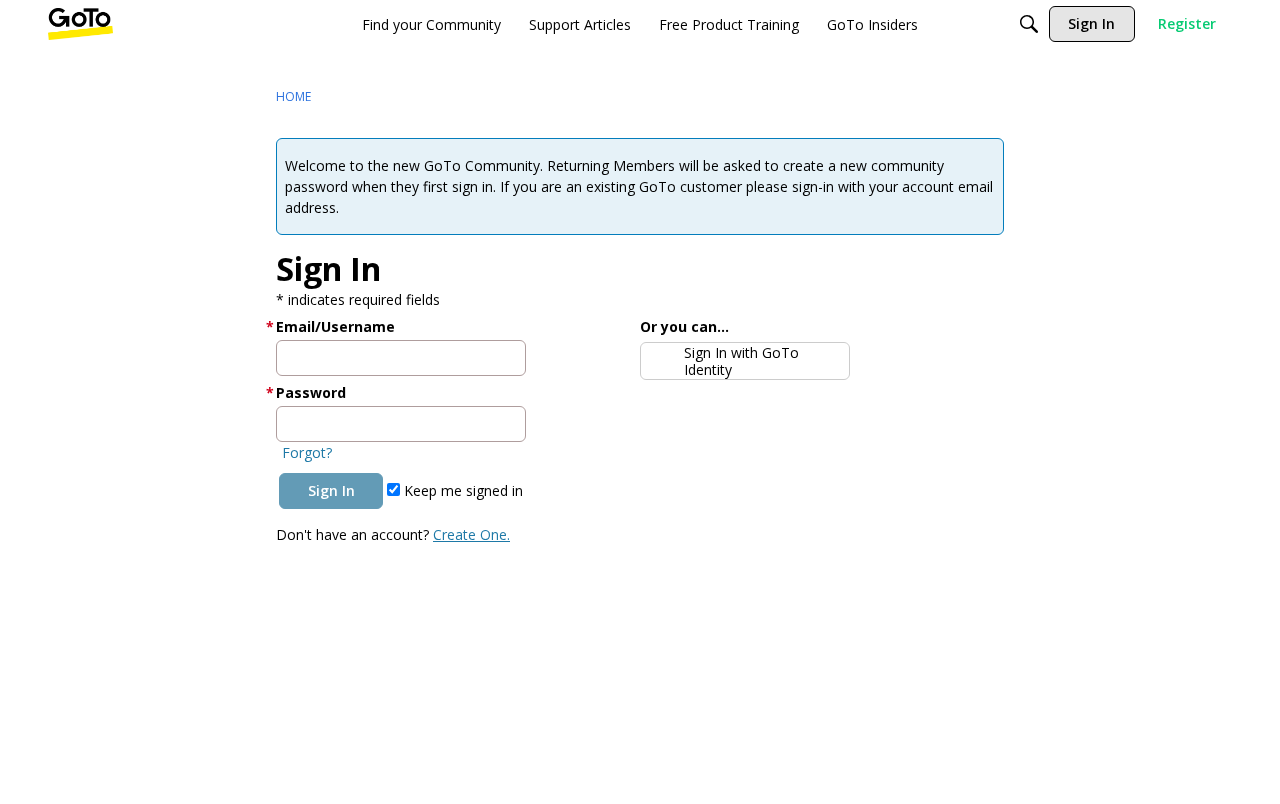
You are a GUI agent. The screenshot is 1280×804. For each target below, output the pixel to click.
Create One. (471, 534)
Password (311, 392)
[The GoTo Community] (80, 24)
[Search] (1029, 24)
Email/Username (335, 326)
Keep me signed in (461, 490)
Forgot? (307, 452)
